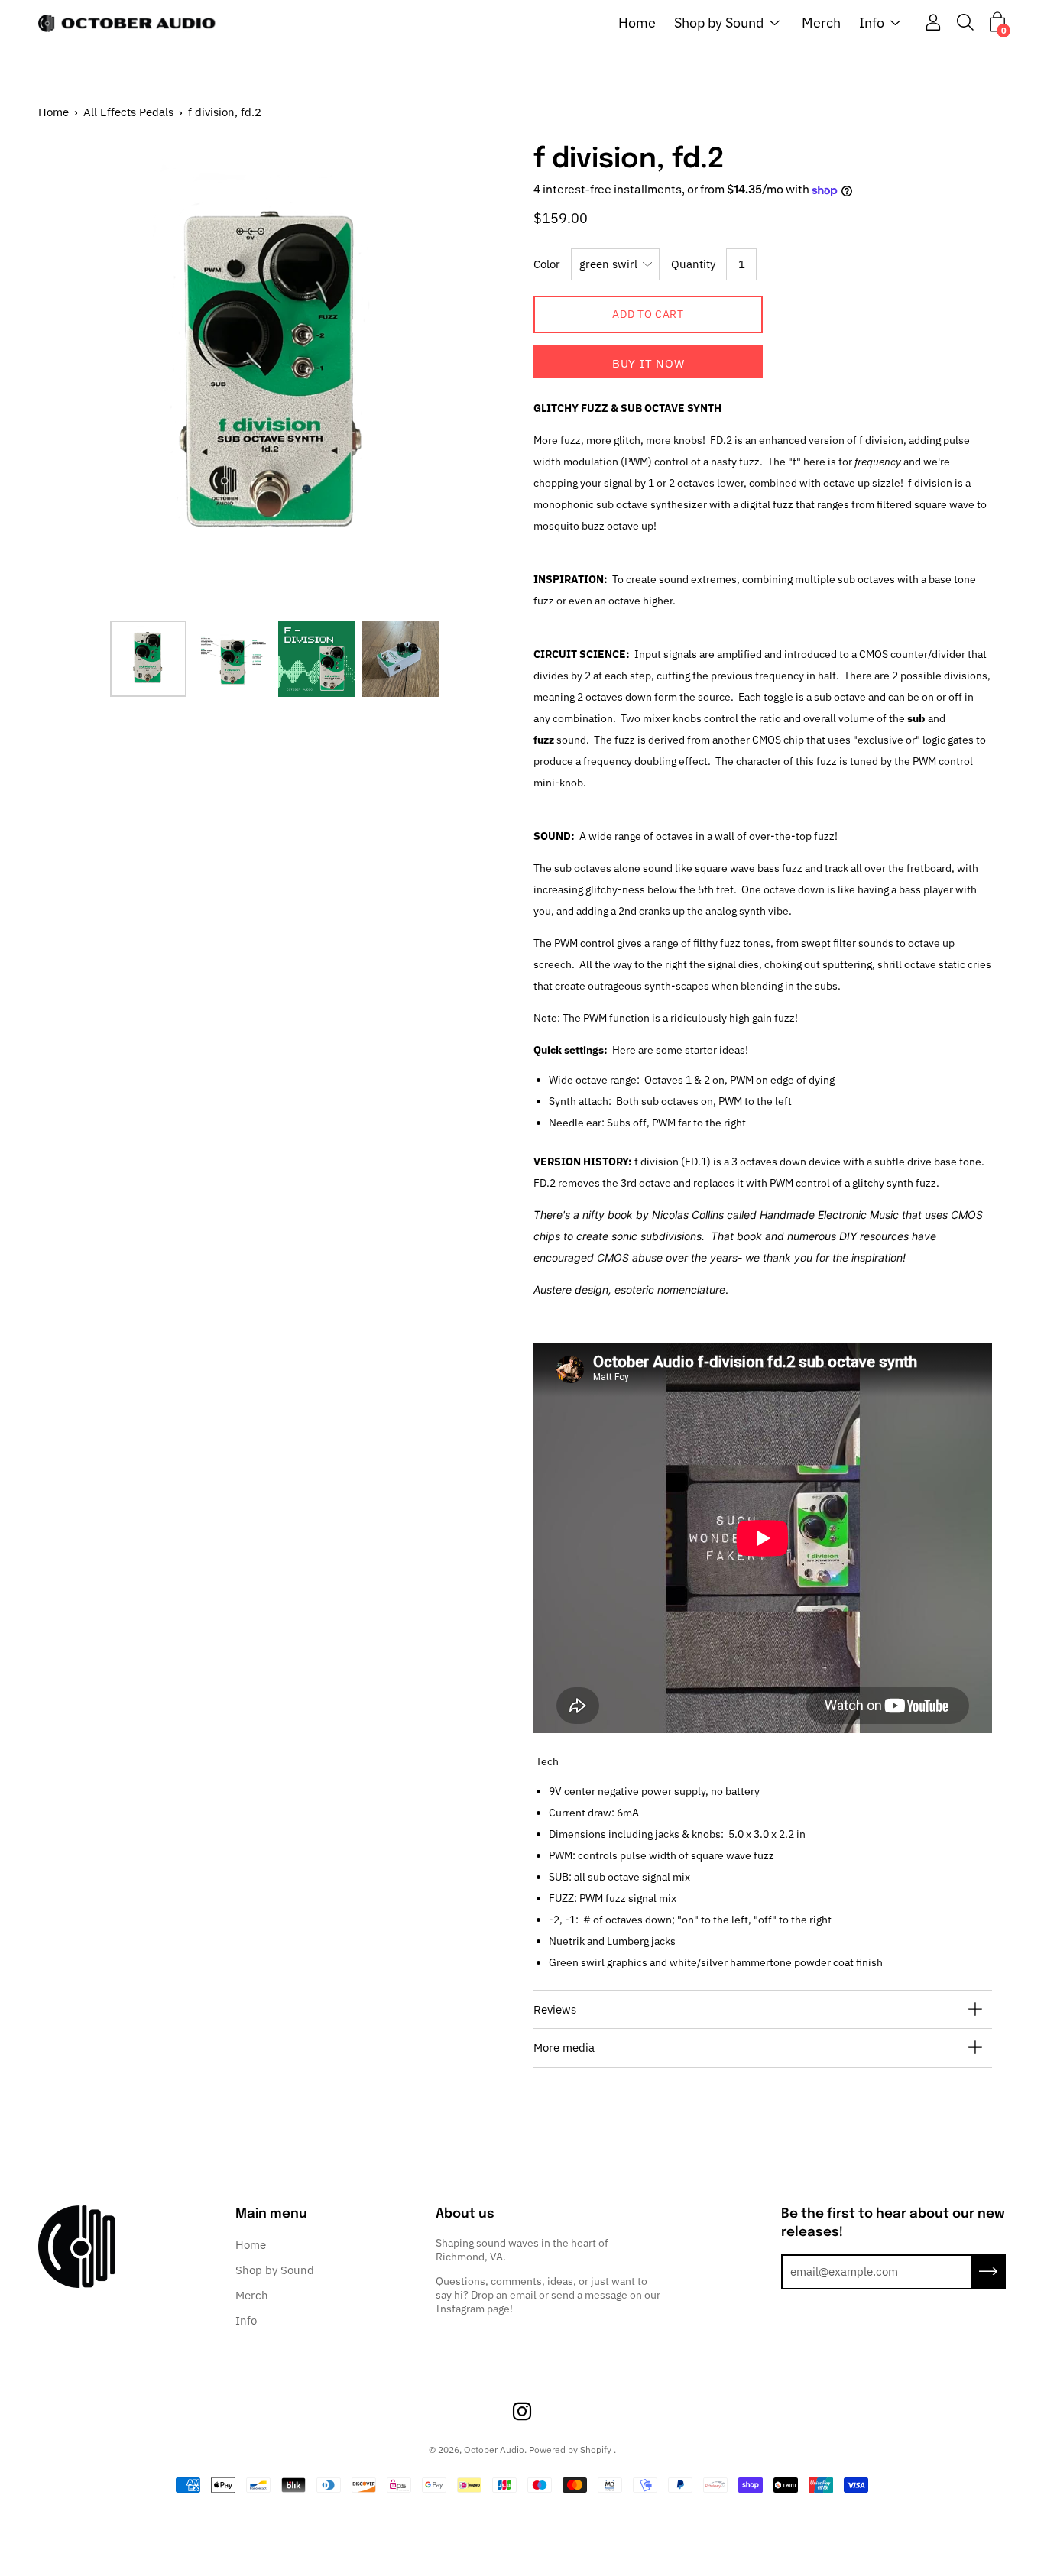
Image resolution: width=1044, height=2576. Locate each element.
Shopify (596, 2450)
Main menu (271, 2214)
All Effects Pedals (128, 112)
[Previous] (76, 377)
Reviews (555, 2009)
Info (872, 23)
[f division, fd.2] (148, 659)
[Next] (472, 377)
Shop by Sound (719, 23)
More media (564, 2048)
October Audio (494, 2450)
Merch (821, 23)
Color (547, 264)
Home (637, 23)
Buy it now (648, 363)
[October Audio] (130, 23)
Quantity (693, 264)
